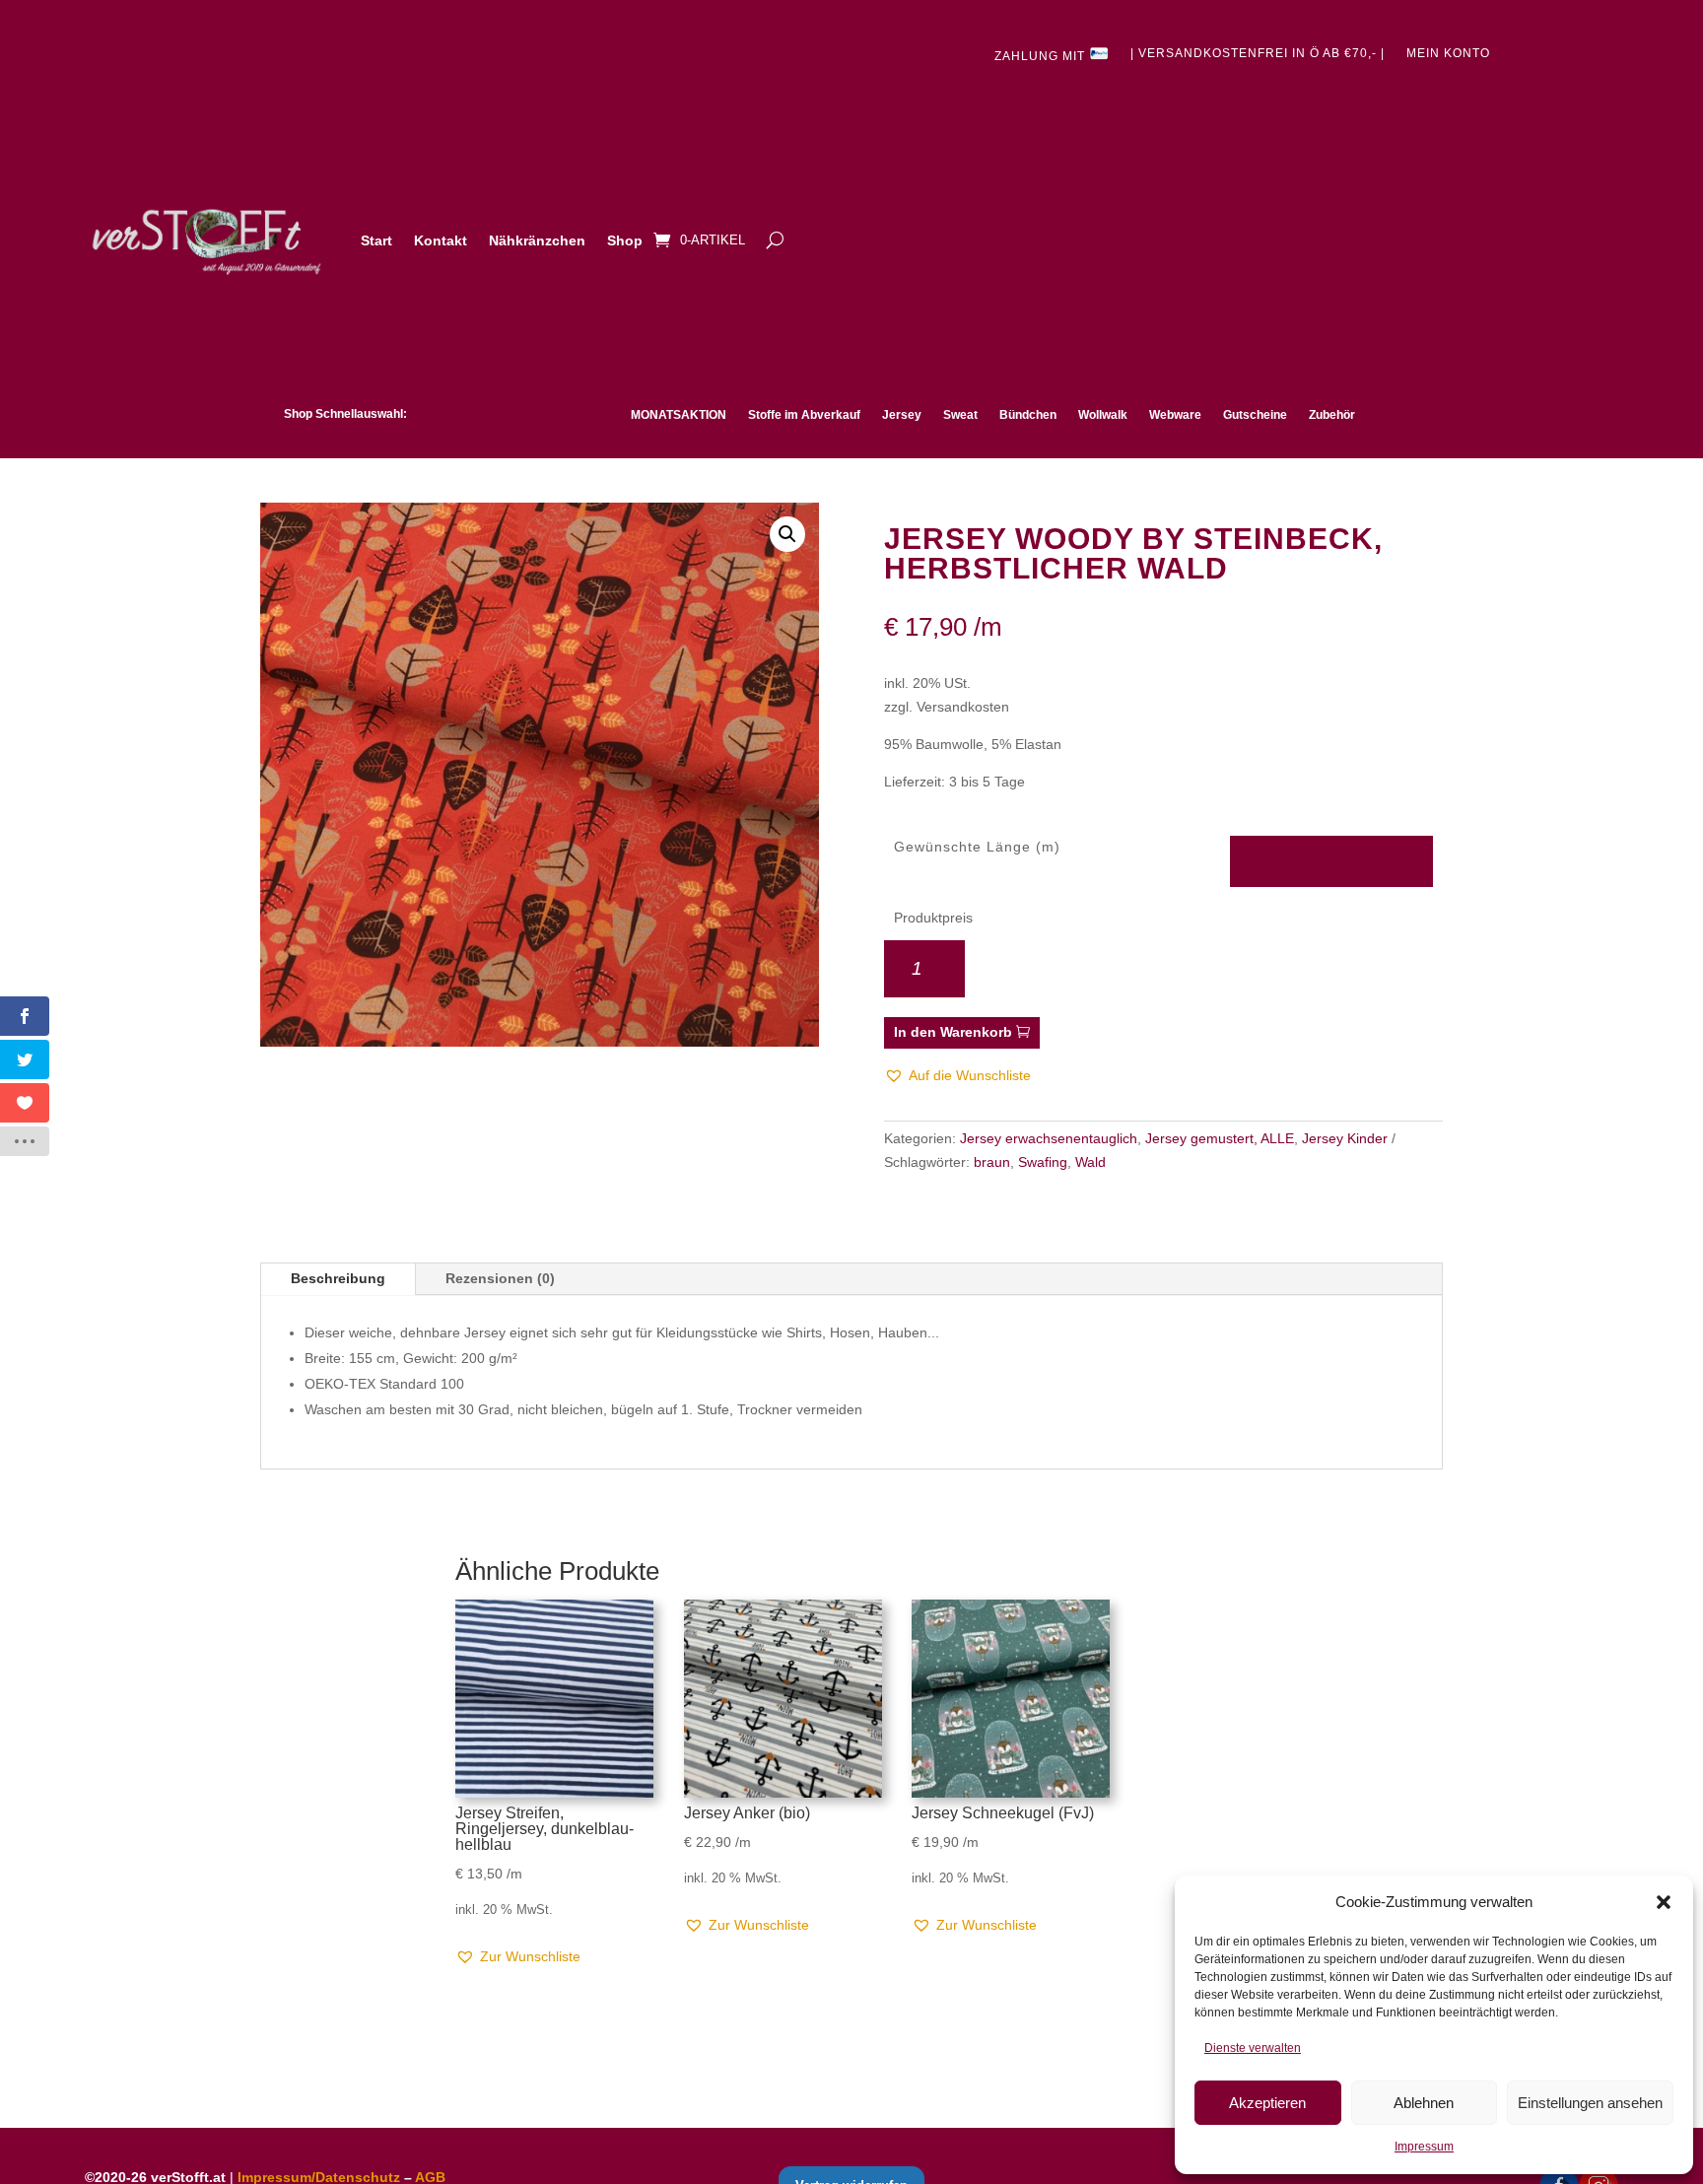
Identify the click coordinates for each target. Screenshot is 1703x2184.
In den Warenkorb (953, 1032)
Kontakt (441, 240)
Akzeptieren (1267, 2103)
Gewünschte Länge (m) (977, 847)
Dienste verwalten (1253, 2048)
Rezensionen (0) (500, 1278)
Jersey (902, 415)
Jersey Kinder (1345, 1138)
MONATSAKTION (679, 415)
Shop (625, 240)
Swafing (1043, 1162)
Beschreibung (338, 1278)
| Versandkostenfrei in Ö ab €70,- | (1258, 53)
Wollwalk (1103, 415)
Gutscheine (1255, 415)
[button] (1664, 1902)
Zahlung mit (1042, 56)
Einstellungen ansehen (1590, 2103)
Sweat (960, 415)
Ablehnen (1424, 2103)
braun (992, 1162)
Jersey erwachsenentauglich (1049, 1138)
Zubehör (1332, 415)
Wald (1090, 1162)
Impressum (1424, 2147)
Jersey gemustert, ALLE (1220, 1138)
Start (376, 240)
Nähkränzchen (537, 240)
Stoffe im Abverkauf (804, 415)
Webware (1175, 415)
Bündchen (1028, 415)
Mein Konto (1448, 53)
